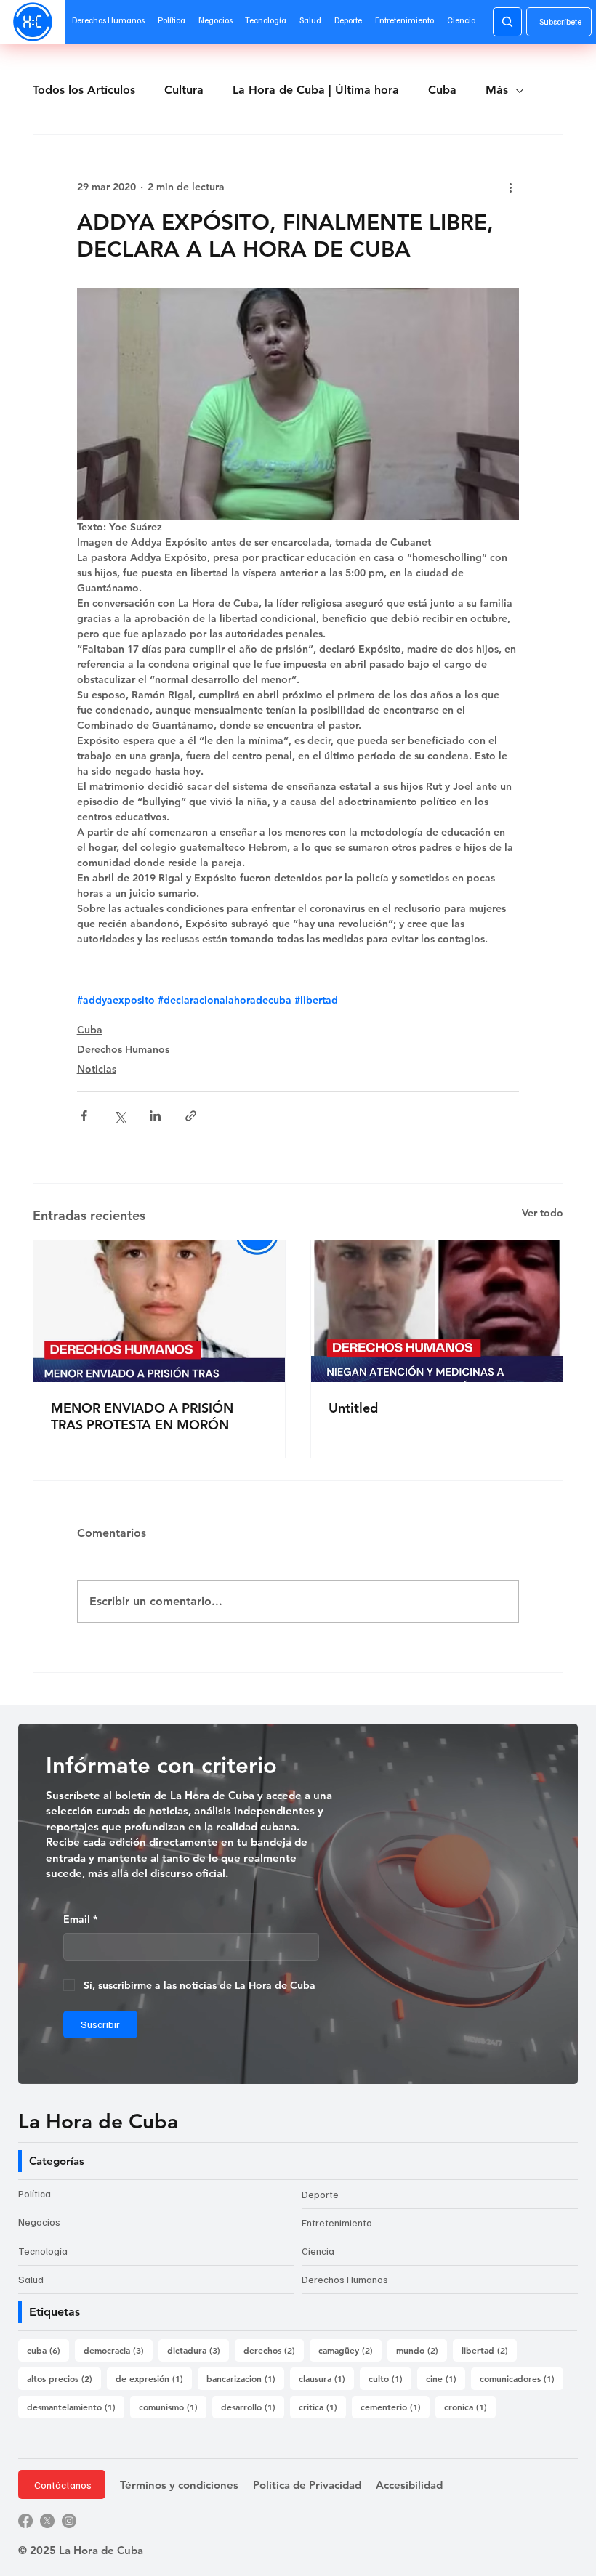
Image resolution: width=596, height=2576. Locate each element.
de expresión (154, 2378)
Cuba (442, 90)
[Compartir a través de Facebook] (84, 1116)
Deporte (320, 2194)
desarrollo (253, 2406)
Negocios (39, 2222)
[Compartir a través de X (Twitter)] (120, 1116)
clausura (326, 2378)
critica (322, 2406)
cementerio (395, 2406)
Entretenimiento (337, 2222)
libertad (489, 2350)
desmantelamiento (76, 2406)
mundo (422, 2350)
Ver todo (543, 1213)
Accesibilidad (409, 2485)
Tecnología (43, 2251)
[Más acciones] (510, 187)
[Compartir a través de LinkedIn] (155, 1116)
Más (497, 90)
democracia (118, 2350)
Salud (31, 2279)
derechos (274, 2350)
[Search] (507, 22)
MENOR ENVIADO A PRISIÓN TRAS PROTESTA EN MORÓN (142, 1416)
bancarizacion (245, 2378)
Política (35, 2193)
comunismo (173, 2406)
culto (390, 2378)
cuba (48, 2350)
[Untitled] (437, 1311)
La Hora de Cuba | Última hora (316, 90)
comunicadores (521, 2378)
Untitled (353, 1408)
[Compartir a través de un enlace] (191, 1116)
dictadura (198, 2350)
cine (446, 2378)
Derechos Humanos (123, 1049)
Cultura (184, 90)
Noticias (97, 1069)
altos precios (64, 2378)
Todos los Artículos (84, 90)
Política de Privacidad (307, 2485)
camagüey (350, 2350)
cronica (470, 2406)
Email (80, 1919)
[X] (47, 2521)
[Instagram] (69, 2521)
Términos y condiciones (179, 2485)
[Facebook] (25, 2521)
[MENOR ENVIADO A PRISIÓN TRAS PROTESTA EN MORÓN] (159, 1311)
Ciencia (318, 2251)
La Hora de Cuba (98, 2121)
